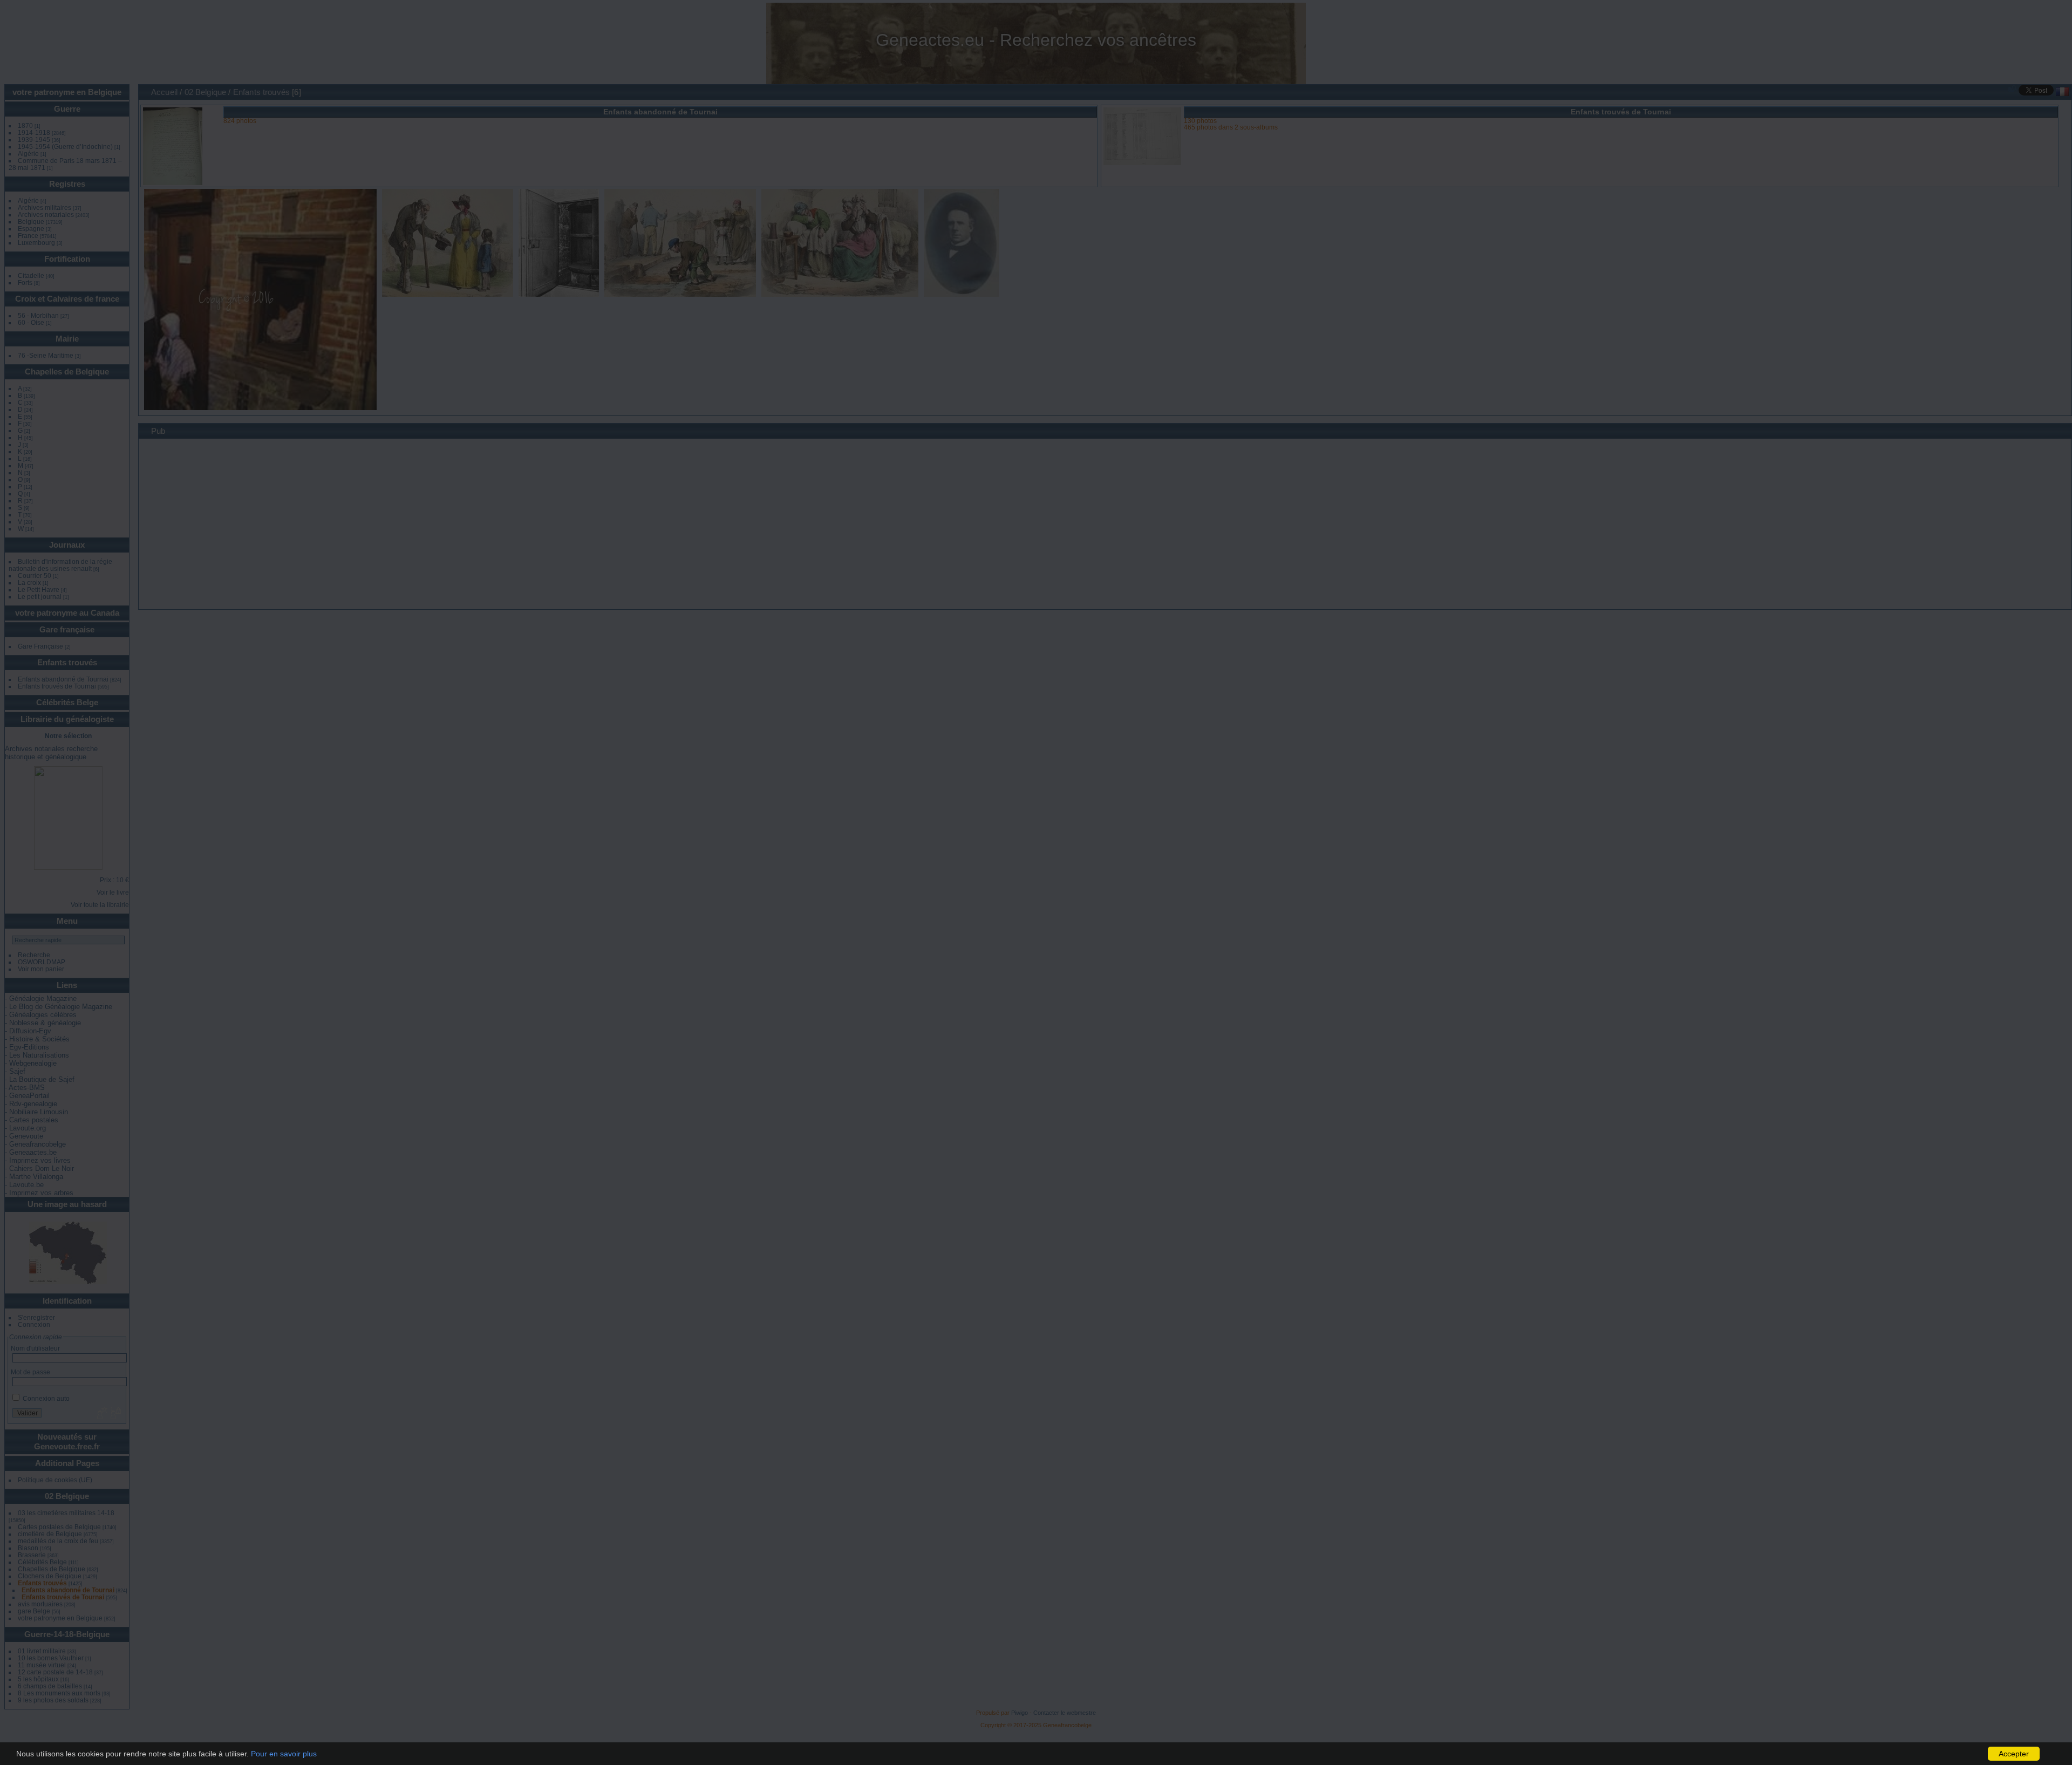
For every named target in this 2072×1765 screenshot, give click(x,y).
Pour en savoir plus (284, 1754)
